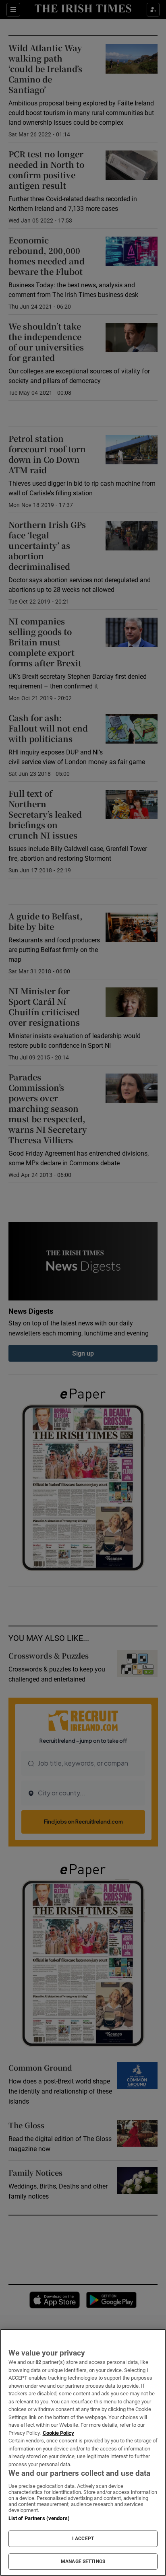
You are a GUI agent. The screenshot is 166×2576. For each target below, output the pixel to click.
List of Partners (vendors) (39, 2518)
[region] (83, 2452)
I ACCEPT (83, 2539)
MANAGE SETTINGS (83, 2562)
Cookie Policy (58, 2433)
